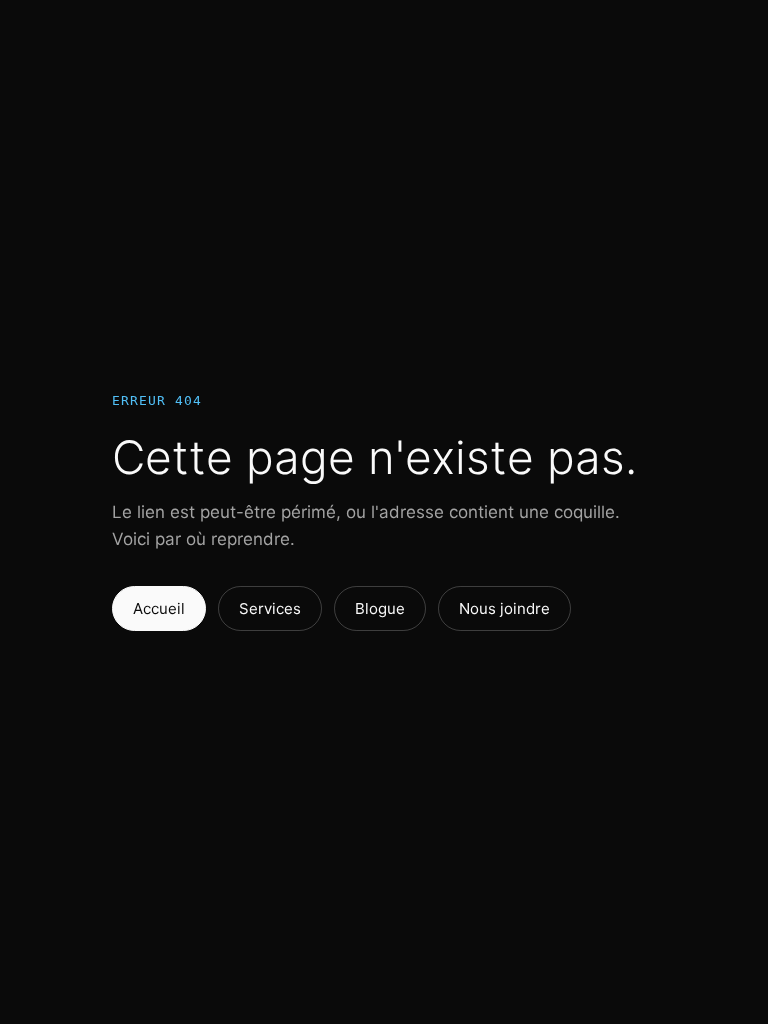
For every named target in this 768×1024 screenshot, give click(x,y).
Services (270, 608)
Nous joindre (504, 608)
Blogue (380, 608)
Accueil (159, 608)
